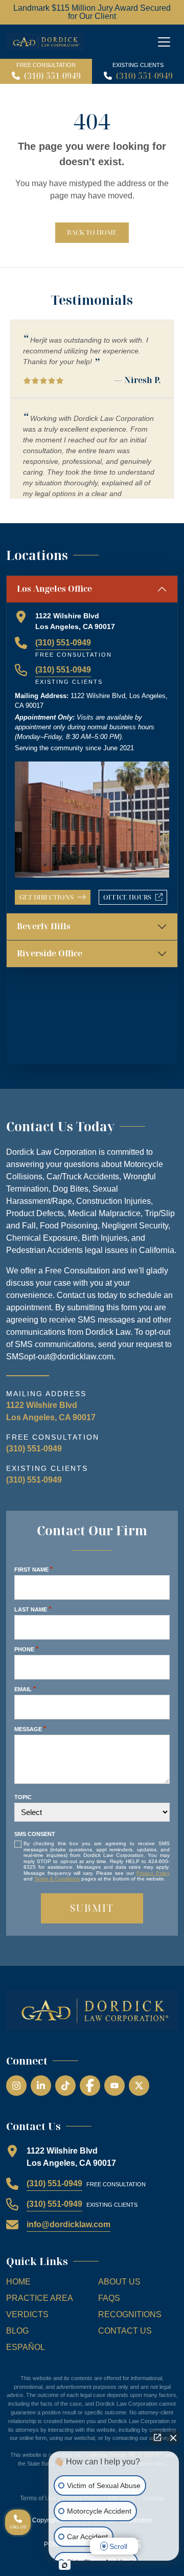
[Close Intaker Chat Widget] (173, 2437)
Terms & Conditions (57, 1879)
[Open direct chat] (157, 2437)
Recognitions (130, 2314)
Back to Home (92, 232)
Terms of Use (38, 2498)
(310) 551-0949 (52, 76)
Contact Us (125, 2331)
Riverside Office (50, 953)
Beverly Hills (44, 926)
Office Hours (135, 899)
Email (25, 1689)
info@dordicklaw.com (68, 2224)
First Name (33, 1569)
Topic (23, 1797)
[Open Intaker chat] (65, 2565)
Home (18, 2282)
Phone (26, 1649)
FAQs (109, 2298)
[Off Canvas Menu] (164, 42)
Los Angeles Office (54, 589)
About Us (119, 2282)
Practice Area (40, 2298)
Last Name (33, 1609)
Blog (17, 2331)
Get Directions (47, 897)
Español (26, 2347)
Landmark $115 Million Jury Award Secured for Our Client (92, 12)
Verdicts (27, 2314)
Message (30, 1729)
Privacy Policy (153, 1873)
